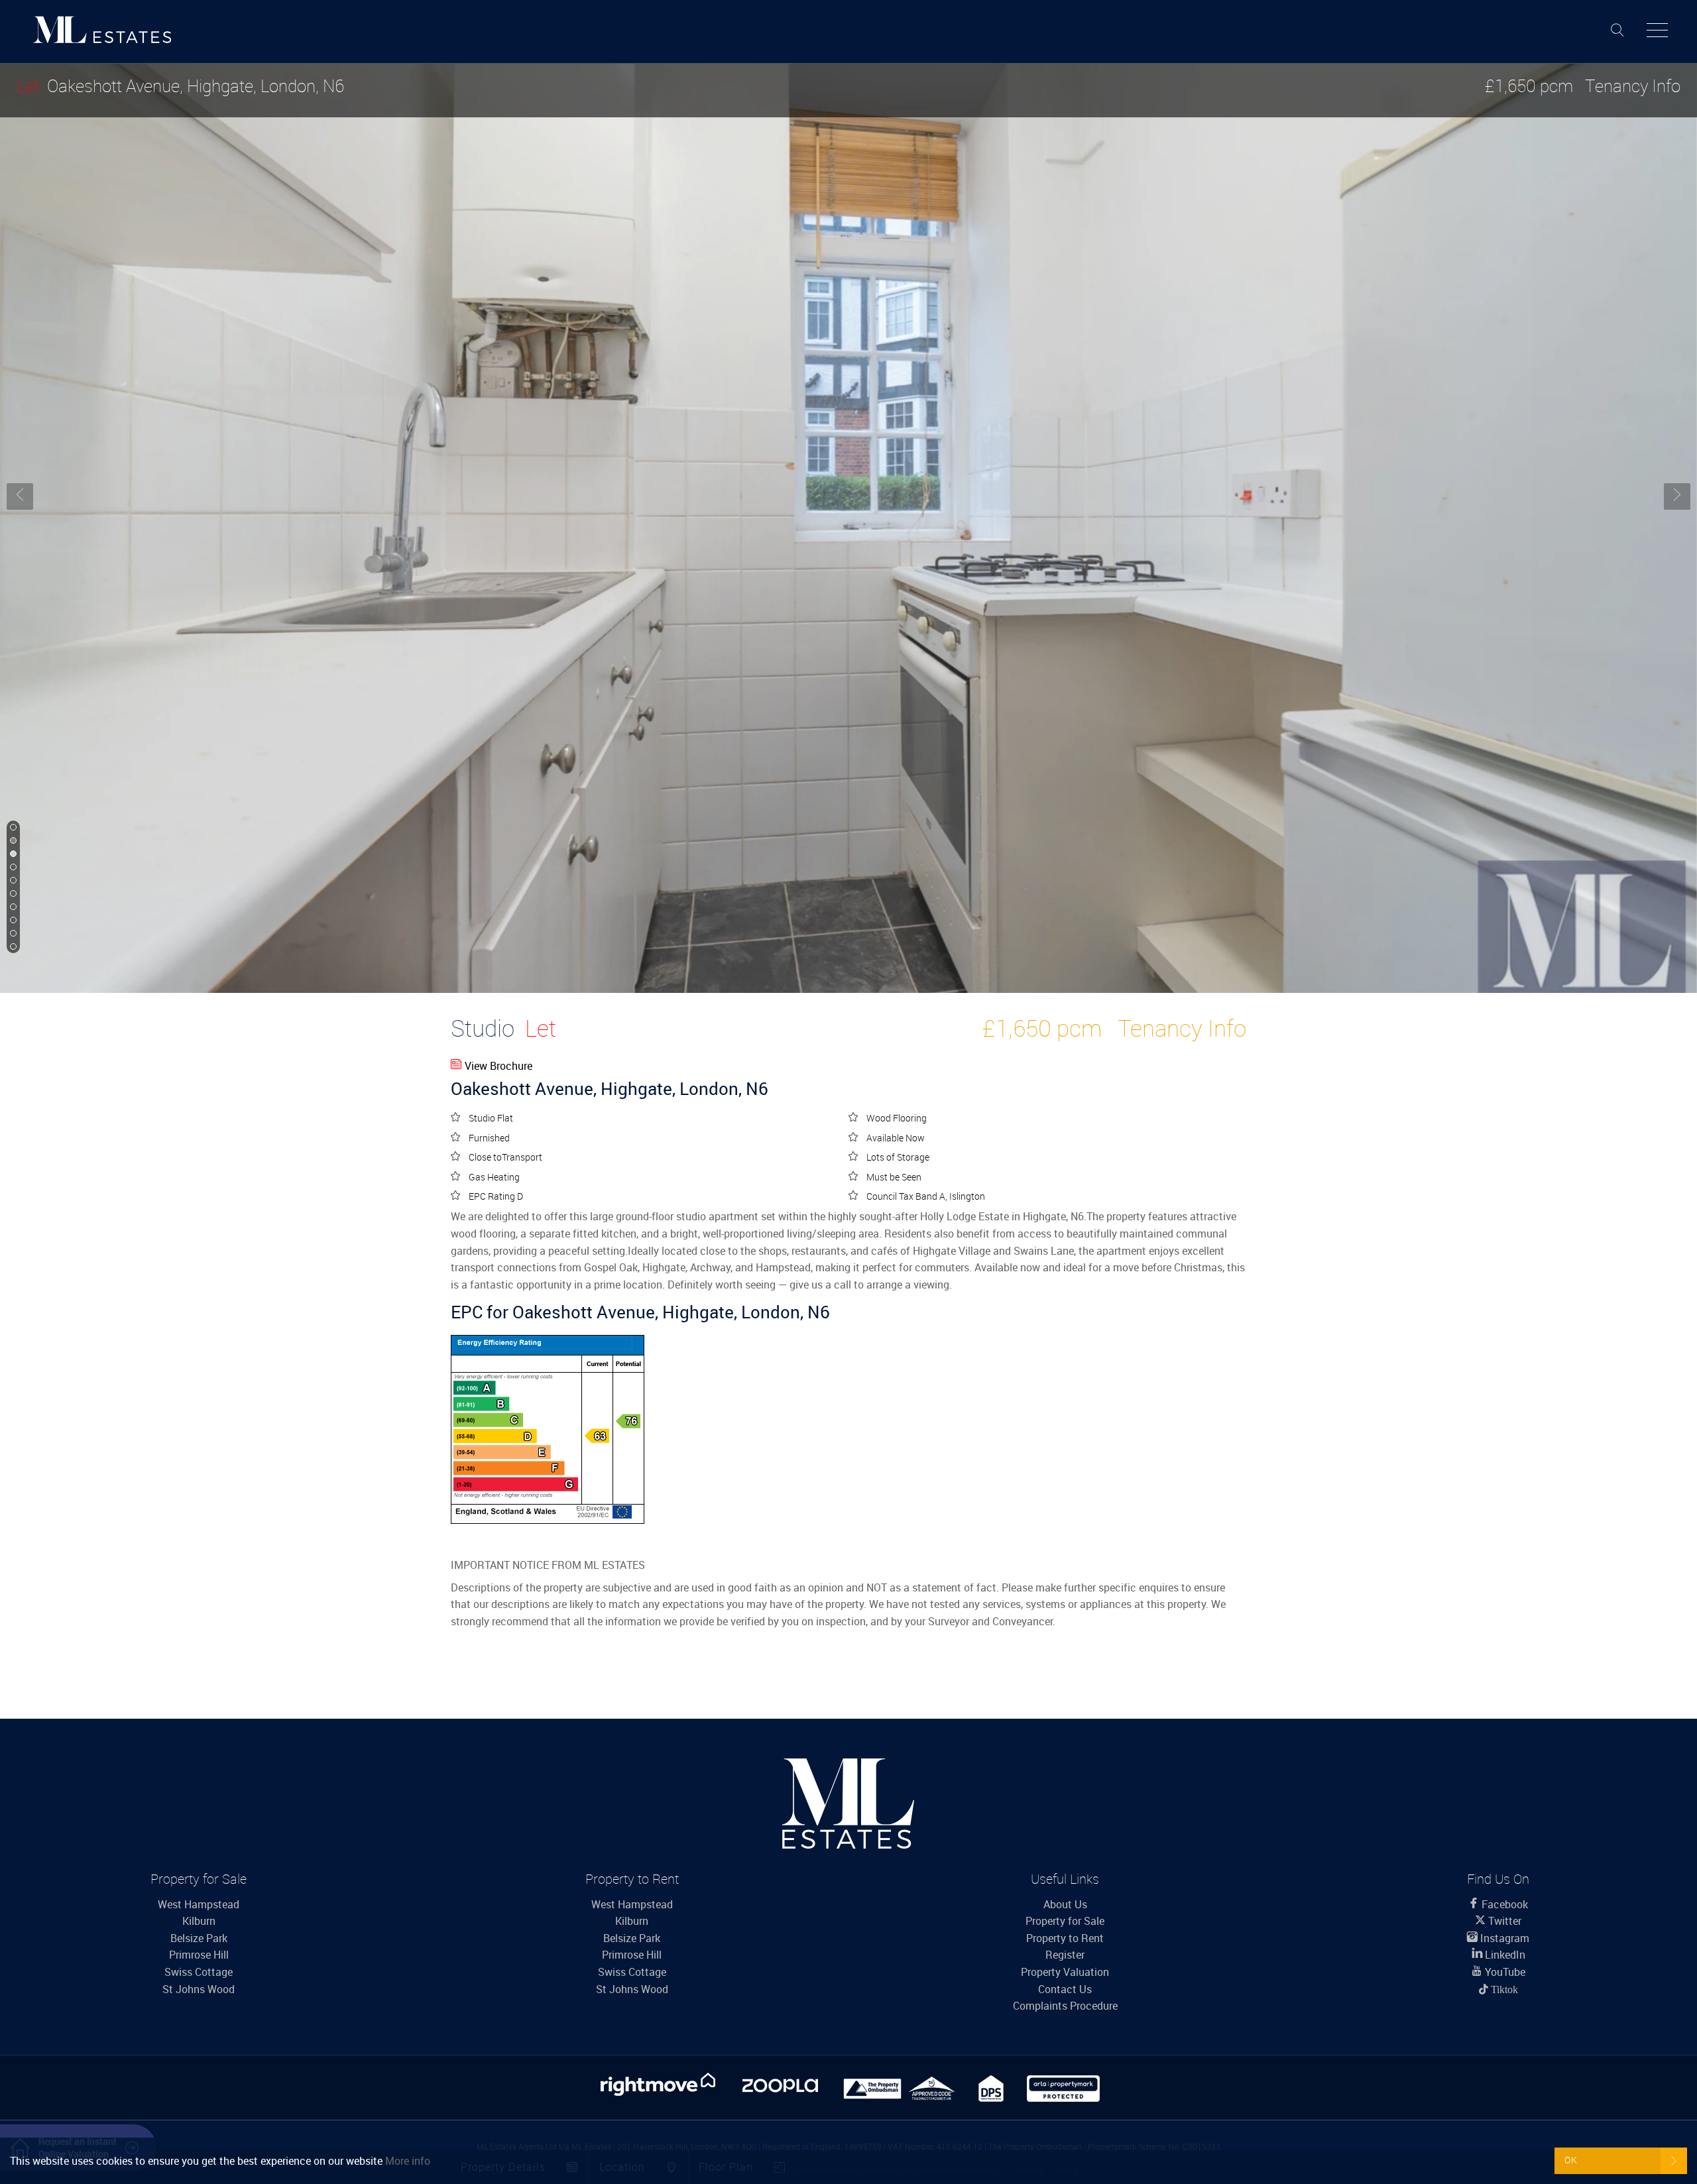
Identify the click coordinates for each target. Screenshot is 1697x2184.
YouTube (1504, 1972)
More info (408, 2161)
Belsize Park (199, 1938)
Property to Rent (1065, 1938)
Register (1065, 1955)
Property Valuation (1065, 1972)
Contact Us (1065, 1989)
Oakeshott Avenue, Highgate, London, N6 (180, 86)
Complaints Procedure (1065, 2006)
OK (1571, 2160)
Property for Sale (1065, 1921)
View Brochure (498, 1066)
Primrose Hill (199, 1955)
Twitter (1503, 1921)
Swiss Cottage (199, 1972)
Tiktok (1503, 1989)
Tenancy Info (1633, 86)
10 (12, 947)
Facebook (1503, 1904)
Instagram (1503, 1938)
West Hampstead (199, 1904)
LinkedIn (1504, 1955)
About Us (1065, 1904)
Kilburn (199, 1921)
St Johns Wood (199, 1989)
